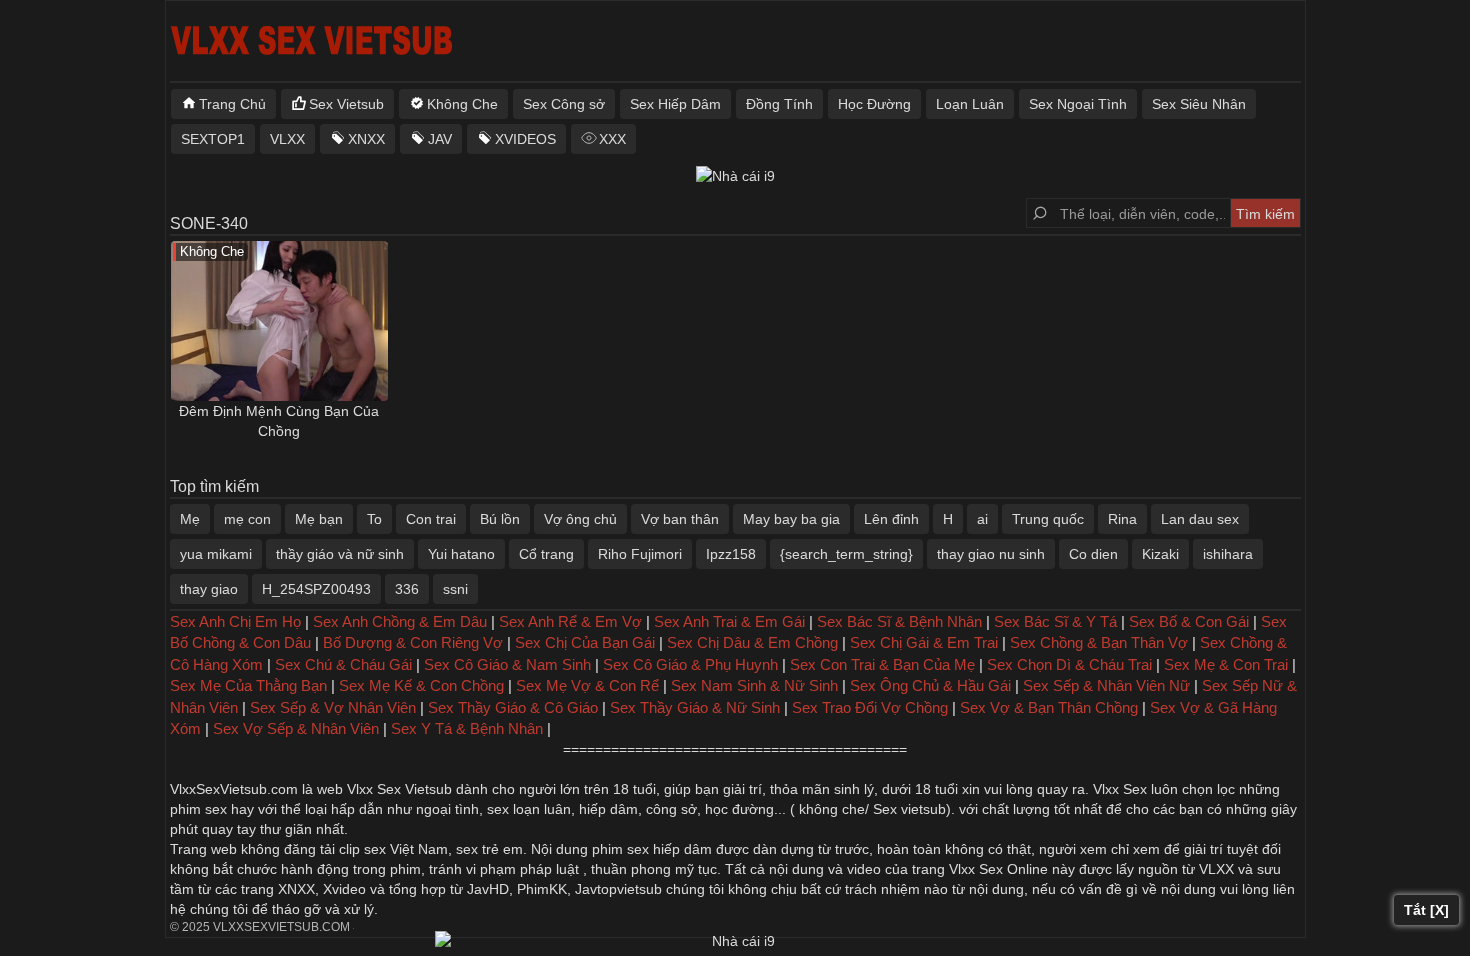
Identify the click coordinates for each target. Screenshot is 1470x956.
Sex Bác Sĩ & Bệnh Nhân (899, 621)
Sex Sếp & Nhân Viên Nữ (1106, 685)
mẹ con (247, 519)
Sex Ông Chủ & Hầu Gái (930, 685)
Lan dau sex (1200, 519)
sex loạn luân (529, 809)
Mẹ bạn (319, 519)
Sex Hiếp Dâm (675, 104)
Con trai (431, 519)
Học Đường (874, 104)
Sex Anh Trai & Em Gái (729, 621)
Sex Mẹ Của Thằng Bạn (248, 685)
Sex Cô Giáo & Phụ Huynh (690, 664)
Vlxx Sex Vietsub (399, 789)
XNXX (366, 139)
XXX (612, 139)
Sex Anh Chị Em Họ (235, 621)
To (374, 519)
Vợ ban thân (680, 519)
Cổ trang (546, 554)
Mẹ (190, 519)
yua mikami (216, 554)
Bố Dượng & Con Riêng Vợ (413, 642)
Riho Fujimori (640, 554)
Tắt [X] (1426, 910)
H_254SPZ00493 (316, 589)
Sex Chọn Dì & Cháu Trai (1069, 664)
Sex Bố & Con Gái (1189, 621)
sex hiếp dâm (669, 849)
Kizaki (1160, 554)
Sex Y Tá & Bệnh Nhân (467, 728)
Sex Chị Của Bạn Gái (585, 642)
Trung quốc (1048, 519)
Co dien (1093, 554)
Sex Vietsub (346, 104)
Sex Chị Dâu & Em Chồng (752, 642)
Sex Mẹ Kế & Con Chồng (421, 685)
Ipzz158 (731, 554)
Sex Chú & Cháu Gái (343, 664)
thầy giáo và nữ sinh (340, 554)
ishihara (1228, 554)
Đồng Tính (779, 104)
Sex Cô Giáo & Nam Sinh (507, 664)
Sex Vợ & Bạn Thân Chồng (1049, 707)
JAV (440, 139)
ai (982, 519)
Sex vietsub (907, 809)
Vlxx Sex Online (998, 869)
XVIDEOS (525, 139)
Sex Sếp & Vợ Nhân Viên (333, 707)
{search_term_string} (846, 554)
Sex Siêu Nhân (1199, 104)
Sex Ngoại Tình (1078, 104)
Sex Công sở (564, 104)
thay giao (209, 589)
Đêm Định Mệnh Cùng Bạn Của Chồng (279, 421)
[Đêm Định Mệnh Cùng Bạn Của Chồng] (280, 321)
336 (407, 589)
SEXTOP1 (213, 139)
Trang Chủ (232, 104)
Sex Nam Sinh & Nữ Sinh (754, 685)
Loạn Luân (970, 104)
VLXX (287, 139)
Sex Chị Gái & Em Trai (924, 642)
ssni (455, 589)
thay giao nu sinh (991, 554)
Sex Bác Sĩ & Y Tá (1055, 621)
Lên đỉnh (891, 519)
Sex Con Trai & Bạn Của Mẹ (882, 664)
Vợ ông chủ (580, 519)
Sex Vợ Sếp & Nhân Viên (296, 728)
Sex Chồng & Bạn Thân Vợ (1099, 642)
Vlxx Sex (1120, 789)
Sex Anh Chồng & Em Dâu (400, 621)
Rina (1122, 519)
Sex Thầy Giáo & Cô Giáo (513, 707)
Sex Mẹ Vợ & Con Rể (587, 685)
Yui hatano (461, 554)
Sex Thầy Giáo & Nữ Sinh (695, 707)
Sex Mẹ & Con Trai (1226, 664)
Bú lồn (500, 519)
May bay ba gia (791, 519)
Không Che (462, 104)
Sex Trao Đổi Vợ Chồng (870, 707)
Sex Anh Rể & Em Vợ (570, 621)
